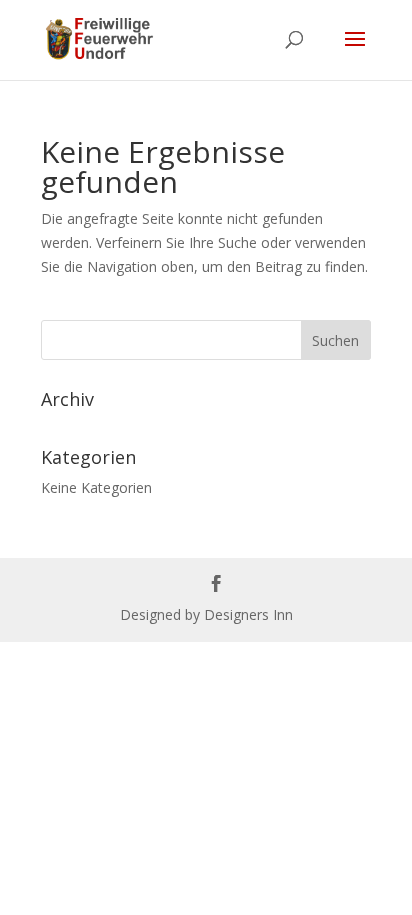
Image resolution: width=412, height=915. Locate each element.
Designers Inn (248, 614)
